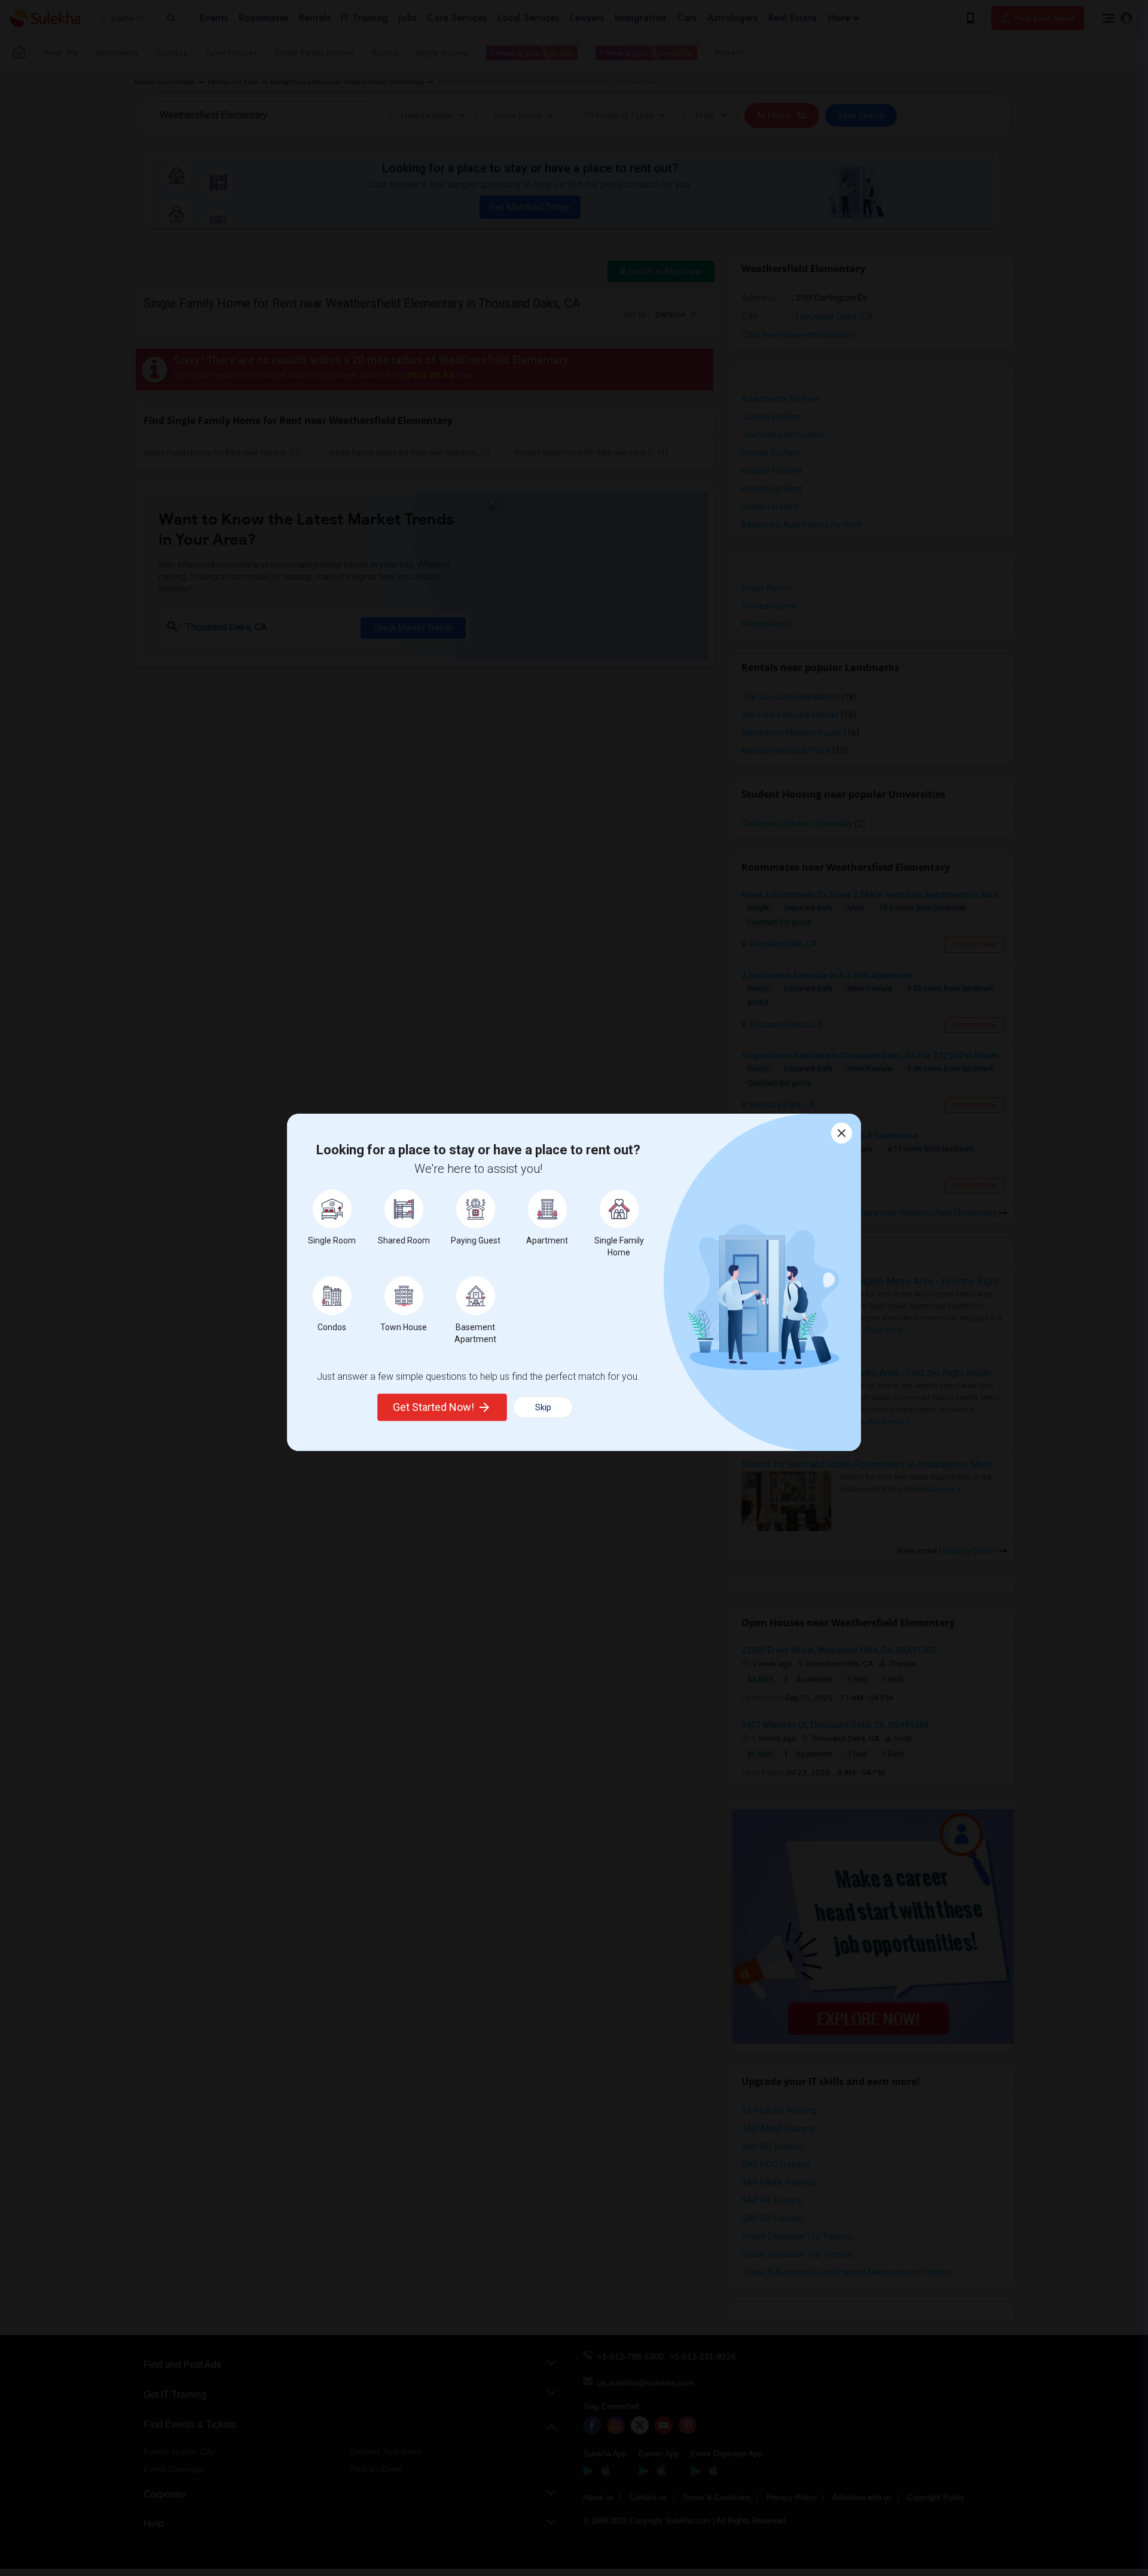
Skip (543, 1407)
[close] (842, 1133)
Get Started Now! (433, 1407)
